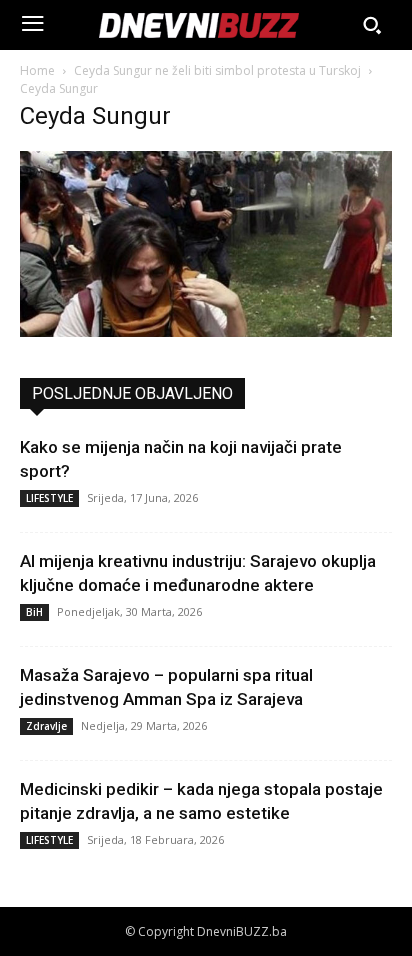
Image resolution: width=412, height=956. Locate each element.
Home (37, 70)
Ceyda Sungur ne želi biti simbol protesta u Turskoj (217, 70)
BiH (34, 612)
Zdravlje (46, 726)
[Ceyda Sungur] (206, 331)
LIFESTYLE (49, 498)
